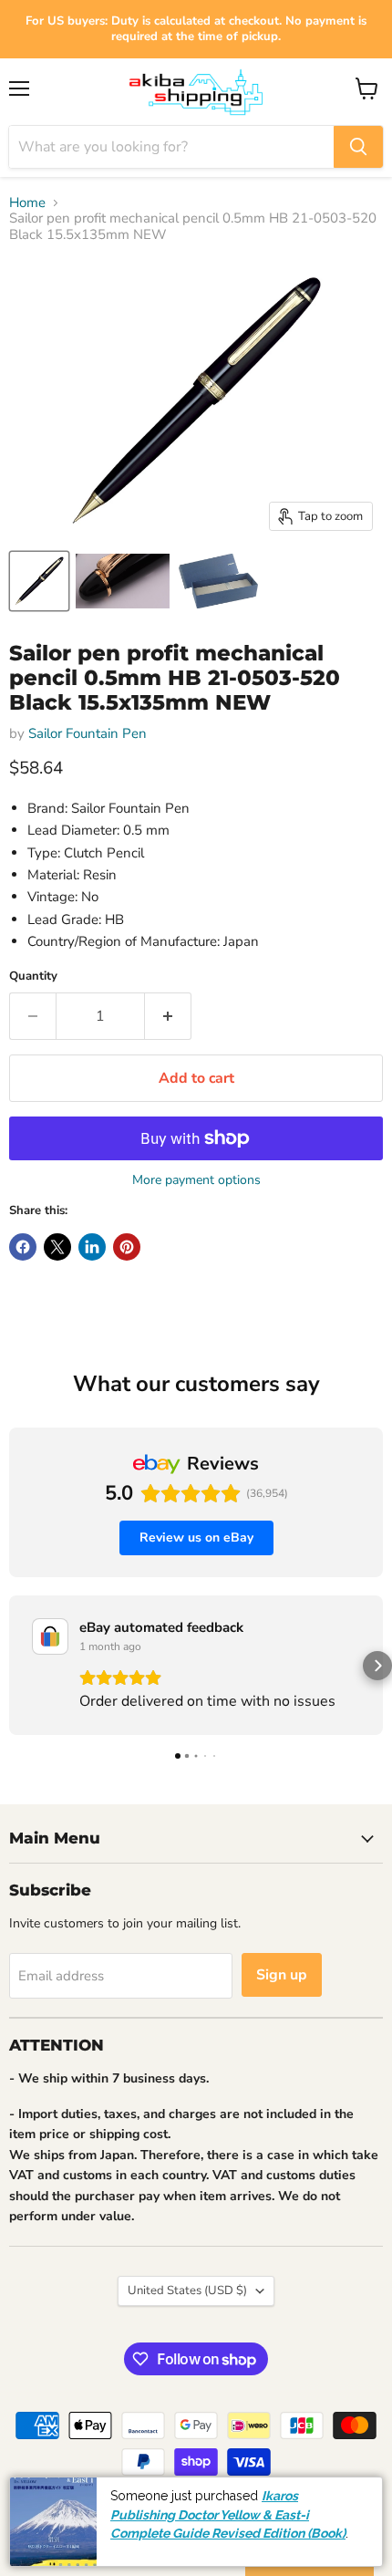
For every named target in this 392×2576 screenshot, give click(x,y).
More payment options (196, 1180)
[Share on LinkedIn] (92, 1247)
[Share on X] (57, 1247)
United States (187, 2290)
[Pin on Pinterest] (127, 1247)
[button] (15, 1666)
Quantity (33, 976)
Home (27, 203)
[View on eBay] (50, 1636)
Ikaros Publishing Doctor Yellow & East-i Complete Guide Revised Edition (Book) (228, 2514)
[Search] (358, 147)
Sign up (282, 1975)
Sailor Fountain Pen (88, 733)
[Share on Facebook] (23, 1247)
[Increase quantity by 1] (168, 1016)
